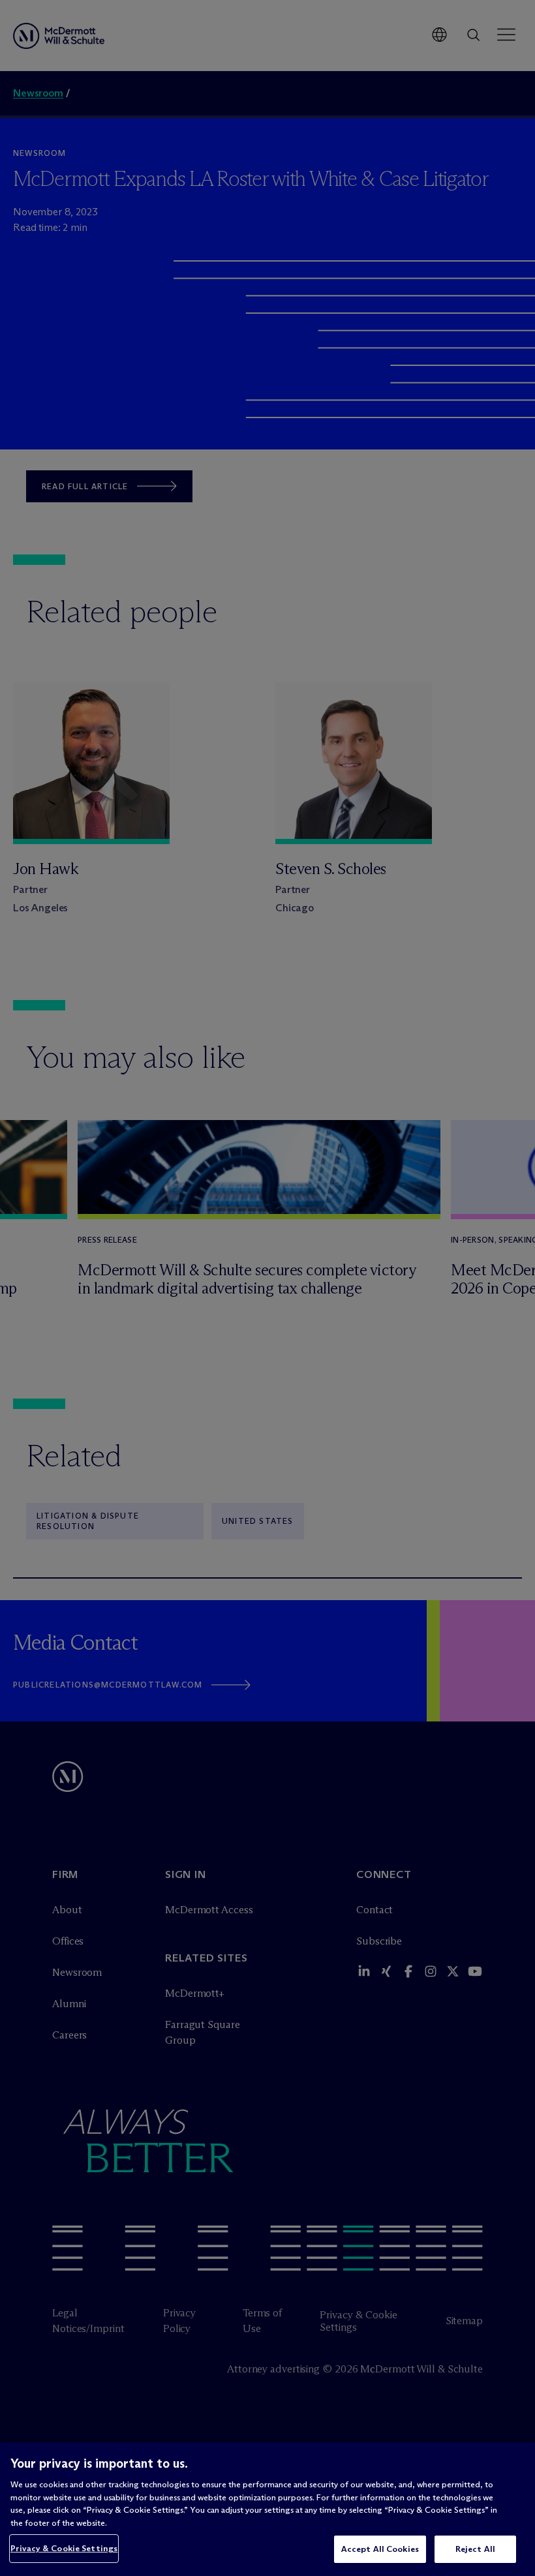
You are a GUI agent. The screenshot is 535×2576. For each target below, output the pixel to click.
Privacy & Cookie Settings (64, 2548)
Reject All (475, 2549)
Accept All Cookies (380, 2549)
